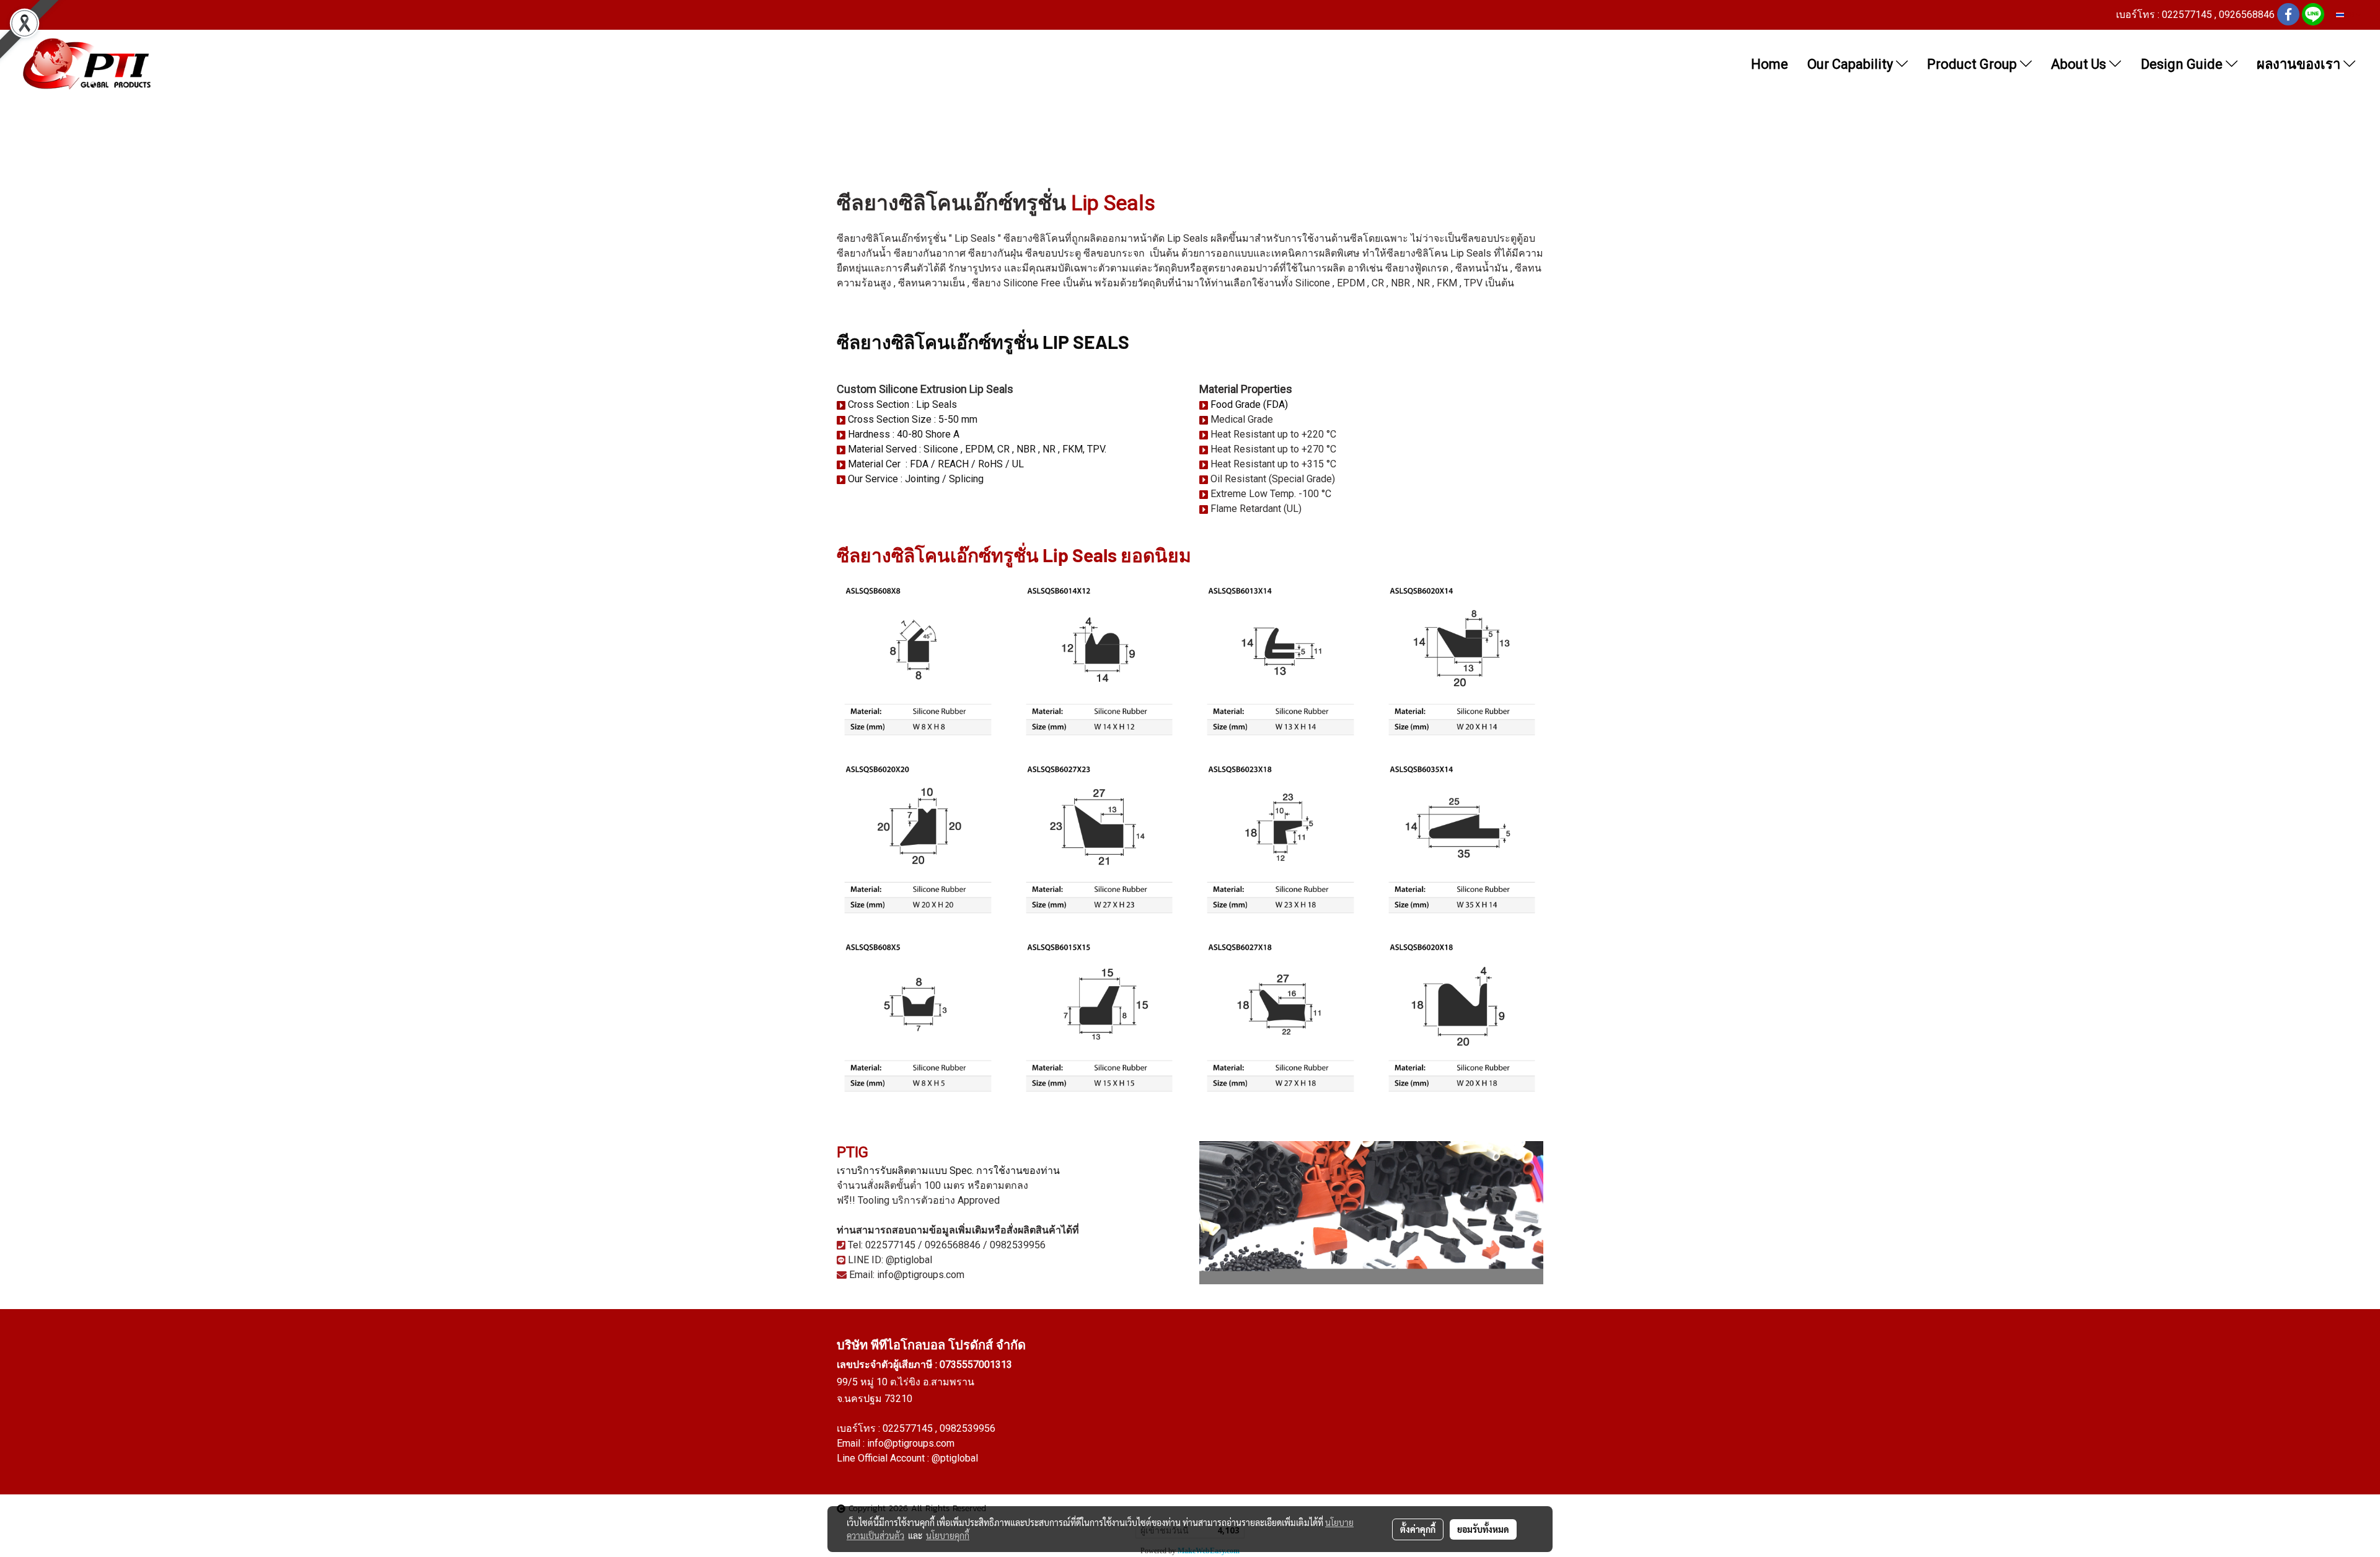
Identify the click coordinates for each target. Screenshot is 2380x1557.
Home (1770, 64)
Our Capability (1852, 64)
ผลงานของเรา (2300, 64)
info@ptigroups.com (911, 1443)
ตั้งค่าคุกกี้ (1418, 1529)
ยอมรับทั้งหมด (1483, 1529)
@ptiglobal (955, 1458)
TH (2350, 15)
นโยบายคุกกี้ (948, 1535)
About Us (2080, 64)
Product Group (1973, 64)
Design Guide (2183, 64)
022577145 (909, 1428)
